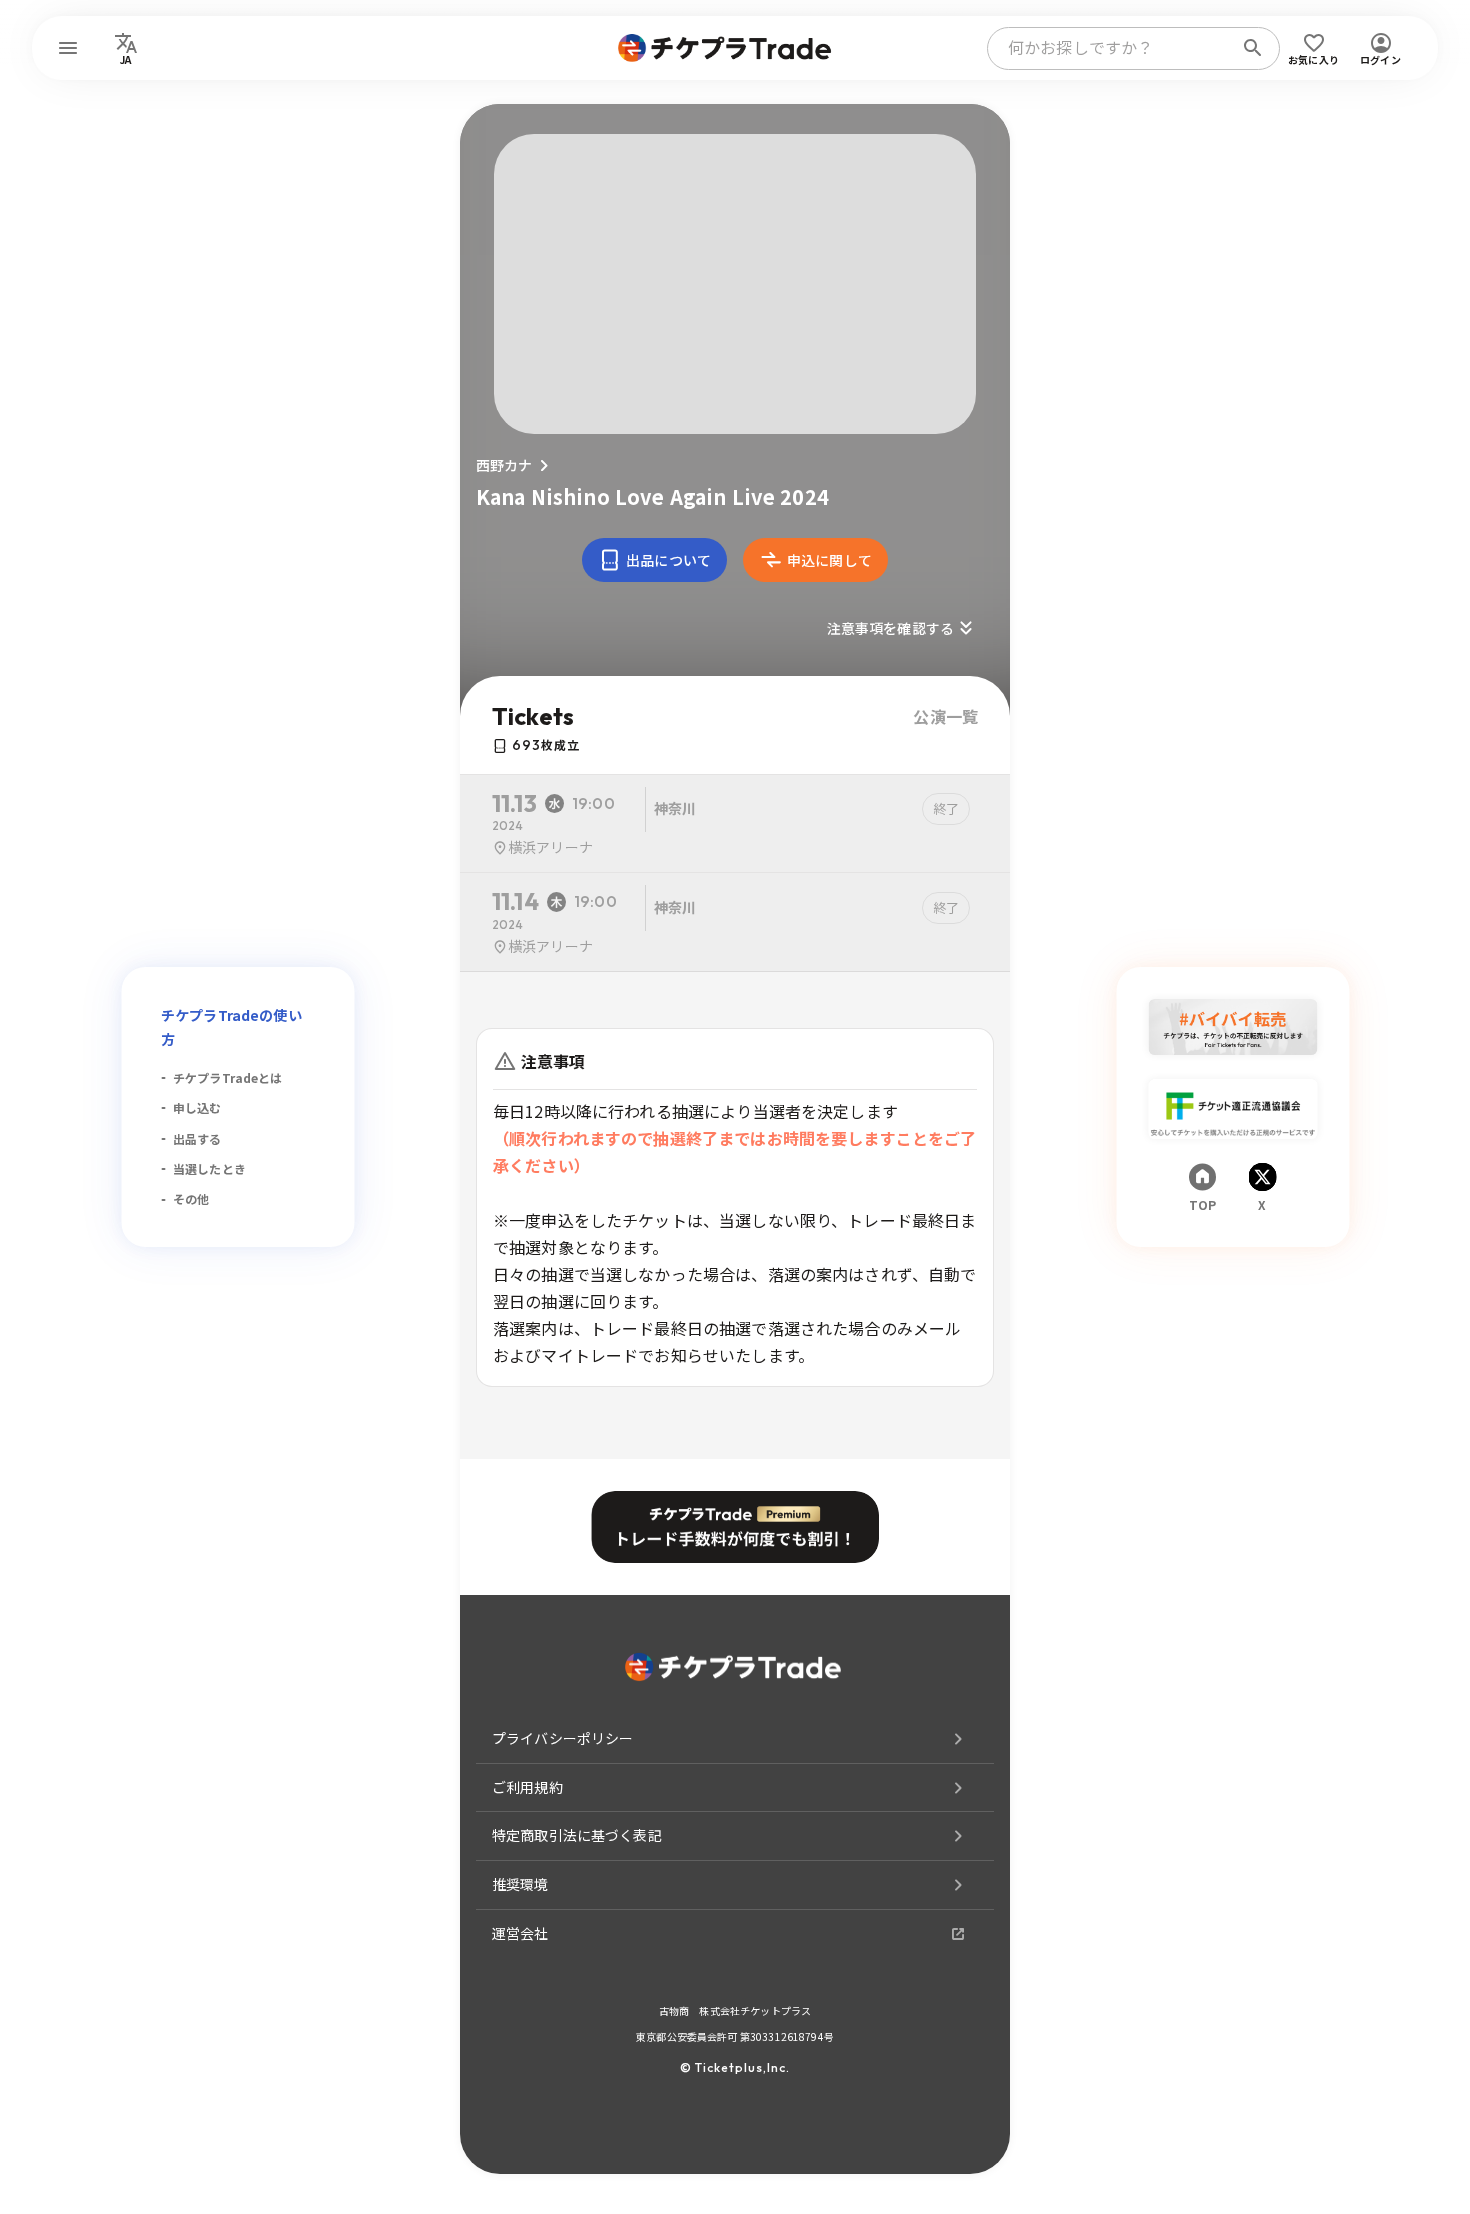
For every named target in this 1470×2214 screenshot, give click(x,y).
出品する (197, 1138)
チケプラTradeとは (228, 1077)
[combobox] (1114, 48)
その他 (191, 1198)
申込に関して (829, 560)
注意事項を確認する (890, 628)
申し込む (197, 1107)
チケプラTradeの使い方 (231, 1027)
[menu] (68, 48)
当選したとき (209, 1168)
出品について (668, 560)
